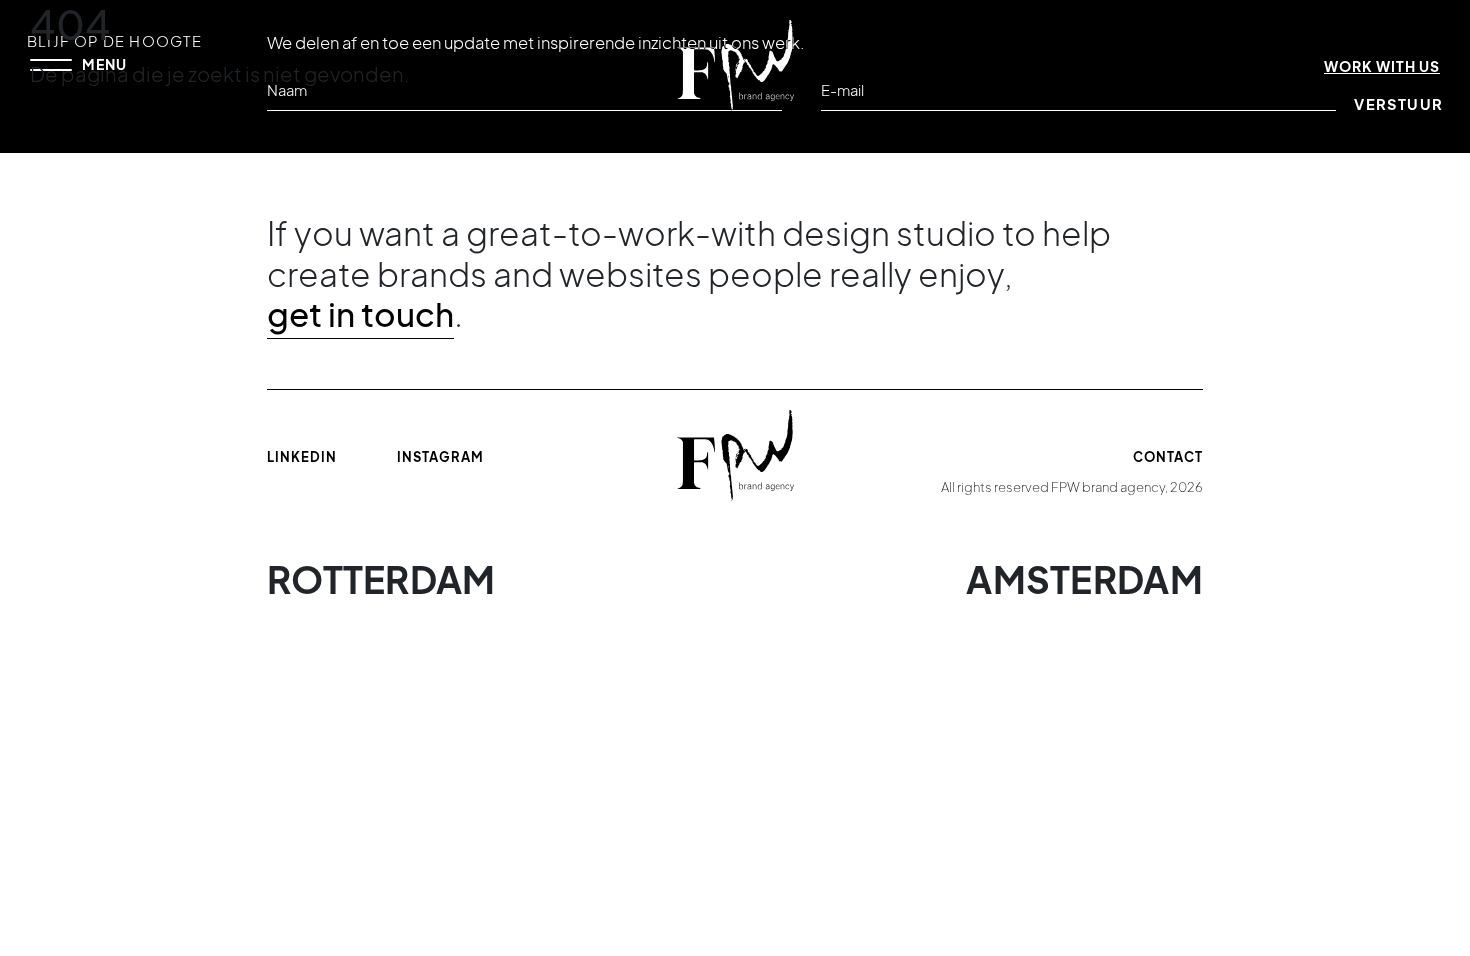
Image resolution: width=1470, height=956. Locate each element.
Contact (1168, 457)
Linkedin (302, 457)
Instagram (440, 457)
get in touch (360, 314)
